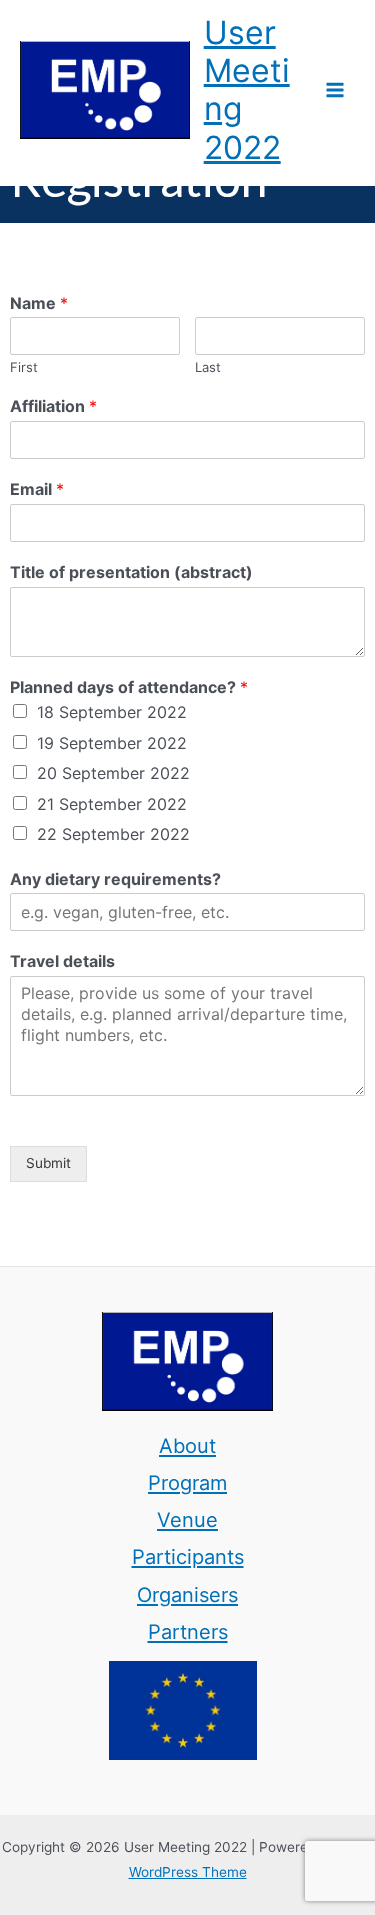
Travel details (62, 961)
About (187, 1446)
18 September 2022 (112, 712)
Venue (187, 1520)
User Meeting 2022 (247, 90)
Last (208, 367)
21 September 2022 (112, 804)
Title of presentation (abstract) (131, 572)
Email (37, 489)
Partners (188, 1632)
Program (187, 1483)
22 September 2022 (113, 834)
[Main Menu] (335, 90)
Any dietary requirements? (115, 879)
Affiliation (53, 406)
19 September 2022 (112, 743)
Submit (48, 1163)
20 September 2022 (113, 773)
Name (39, 303)
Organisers (187, 1595)
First (24, 367)
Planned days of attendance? (129, 687)
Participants (188, 1557)
